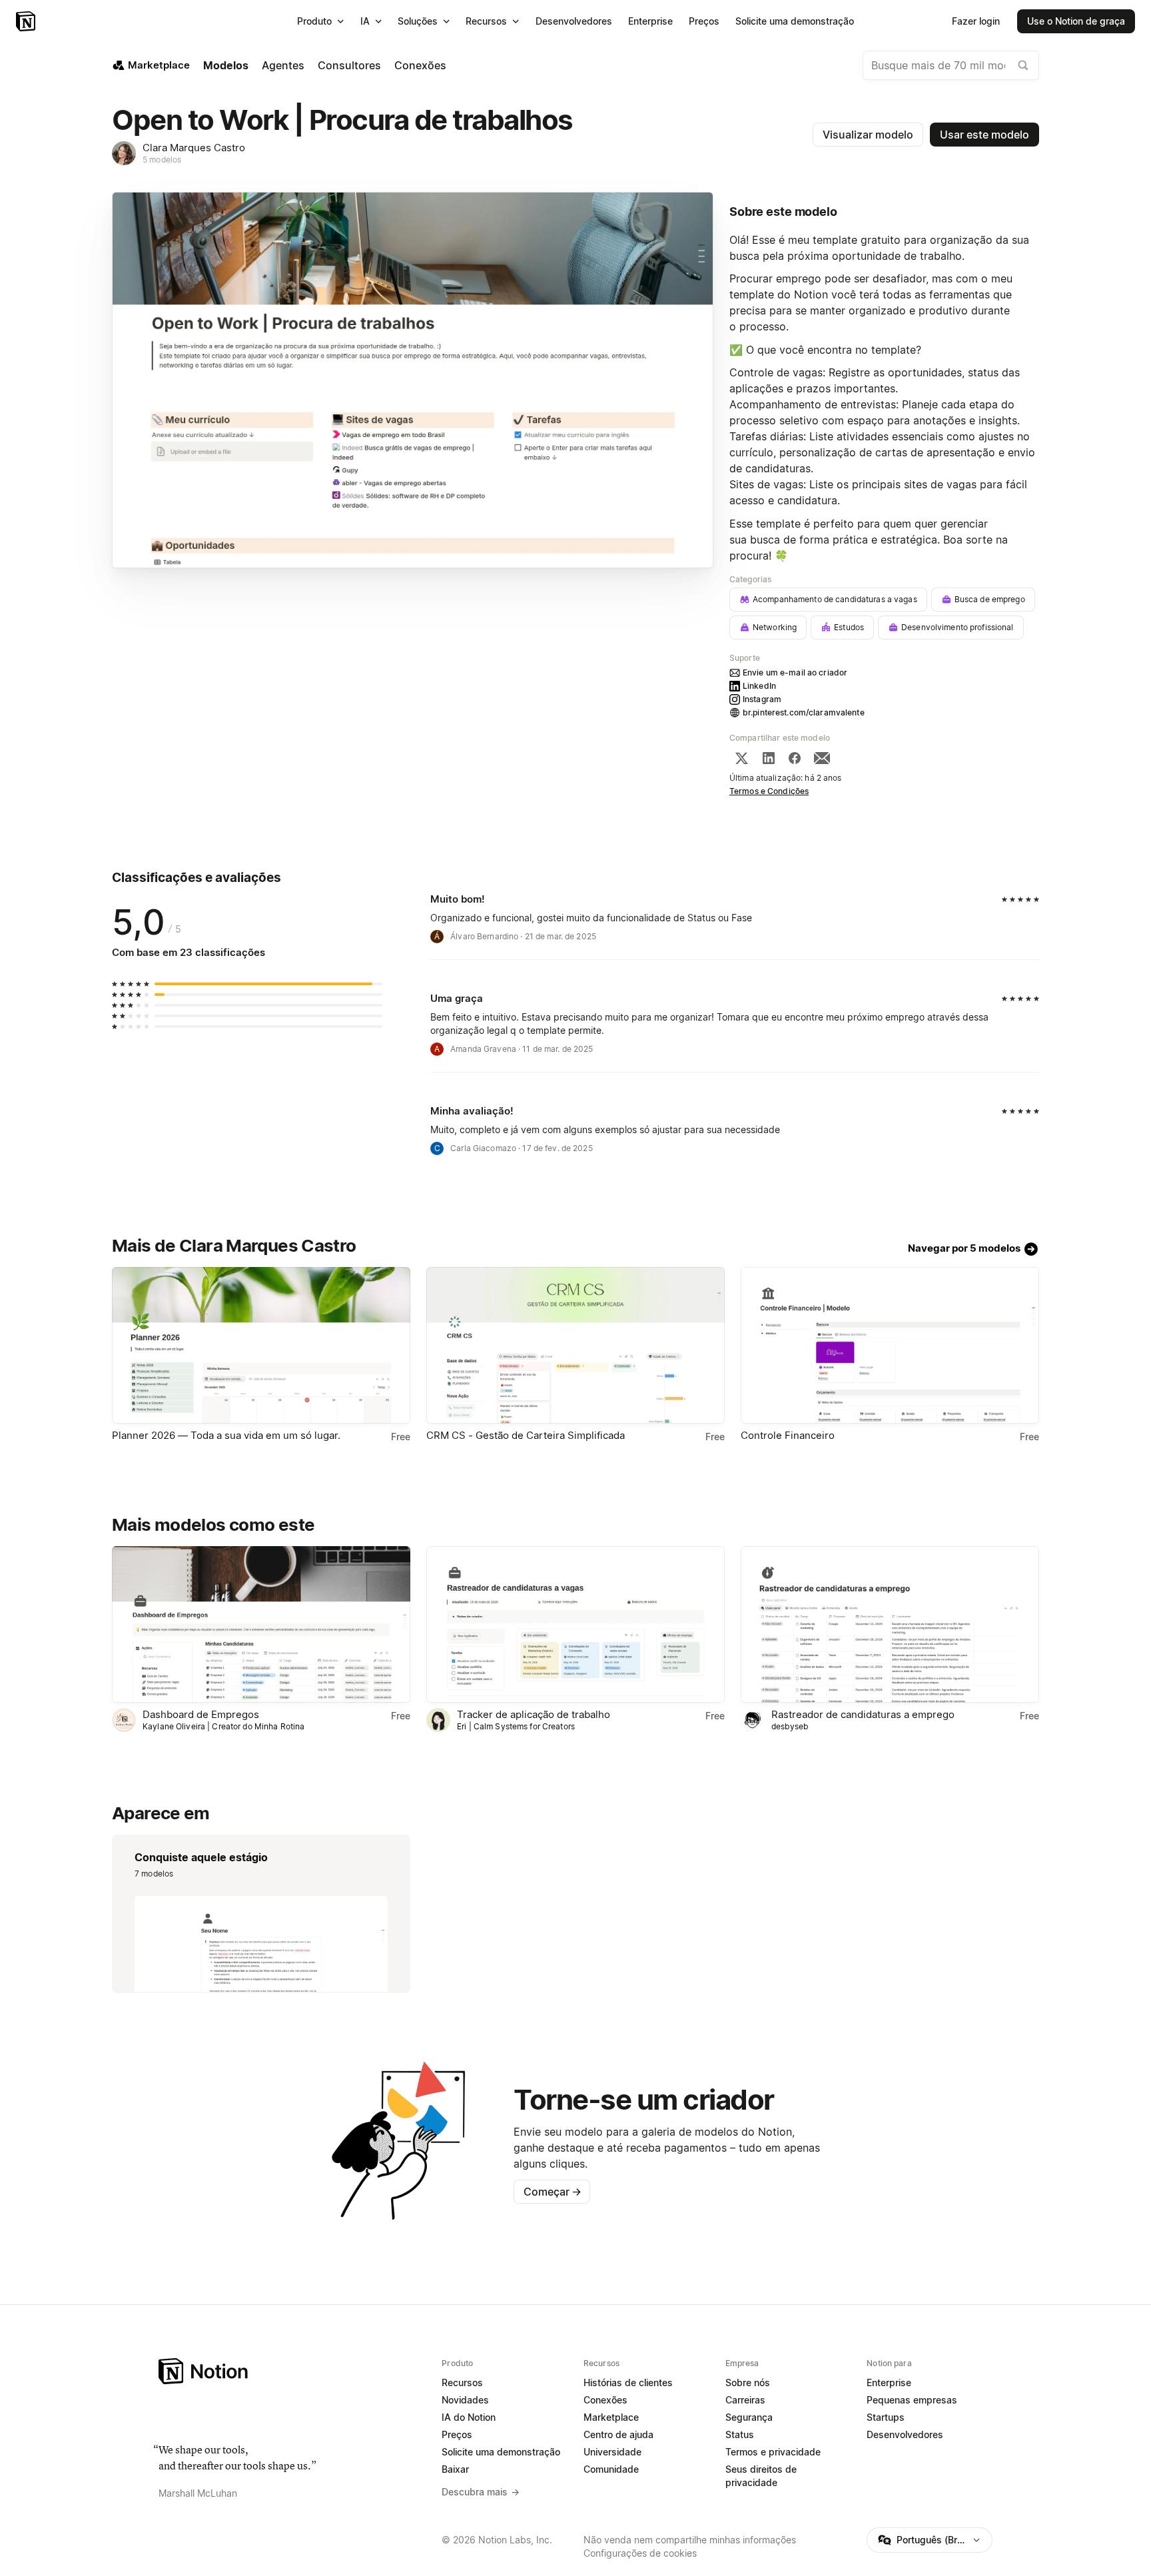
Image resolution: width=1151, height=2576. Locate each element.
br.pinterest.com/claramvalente (804, 712)
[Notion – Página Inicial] (292, 2371)
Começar (553, 2192)
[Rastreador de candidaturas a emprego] (890, 1624)
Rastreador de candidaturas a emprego (863, 1714)
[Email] (822, 758)
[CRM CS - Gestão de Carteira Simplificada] (575, 1345)
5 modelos (162, 160)
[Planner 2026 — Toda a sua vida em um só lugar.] (261, 1345)
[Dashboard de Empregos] (261, 1624)
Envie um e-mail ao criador (795, 672)
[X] (741, 758)
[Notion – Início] (27, 21)
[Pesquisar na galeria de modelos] (1023, 65)
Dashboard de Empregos (201, 1714)
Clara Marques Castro (194, 148)
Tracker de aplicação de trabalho (534, 1714)
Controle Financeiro (788, 1435)
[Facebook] (795, 758)
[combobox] (951, 65)
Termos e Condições (769, 791)
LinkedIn (759, 686)
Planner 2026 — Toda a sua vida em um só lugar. (226, 1435)
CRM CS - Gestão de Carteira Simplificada (526, 1435)
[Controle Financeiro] (890, 1345)
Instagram (762, 699)
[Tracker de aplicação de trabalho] (575, 1624)
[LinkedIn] (769, 758)
